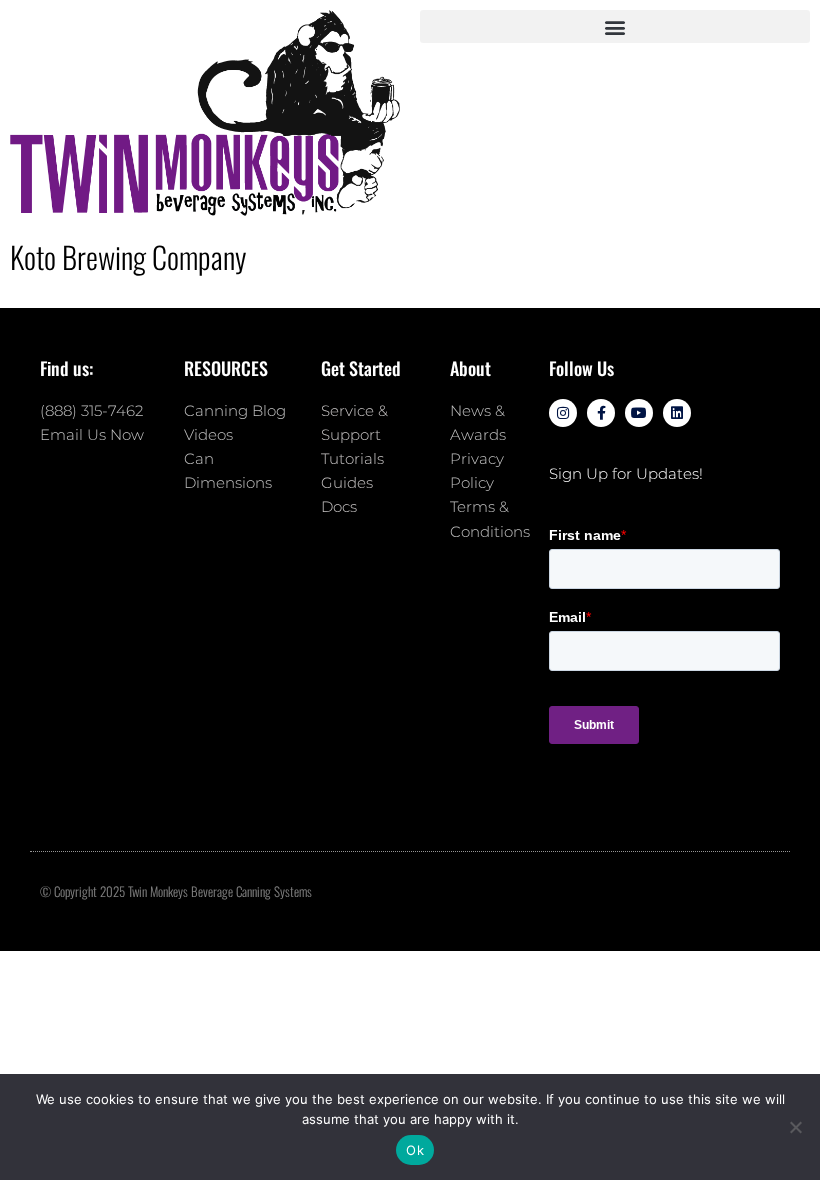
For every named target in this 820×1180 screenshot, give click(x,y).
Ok (415, 1150)
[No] (795, 1127)
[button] (615, 26)
